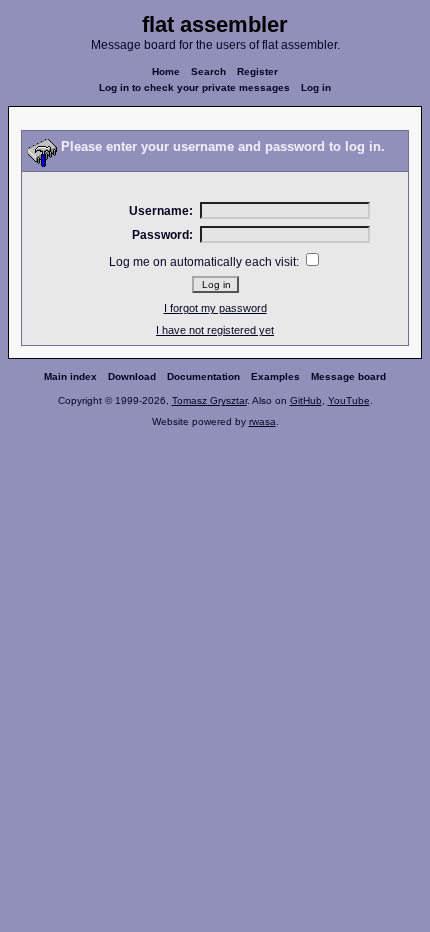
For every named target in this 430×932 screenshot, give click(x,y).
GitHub (306, 400)
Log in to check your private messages (194, 87)
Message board (348, 376)
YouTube (349, 400)
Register (257, 71)
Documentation (203, 376)
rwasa (262, 421)
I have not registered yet (215, 330)
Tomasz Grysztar (209, 400)
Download (132, 376)
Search (208, 71)
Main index (70, 376)
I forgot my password (215, 308)
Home (166, 71)
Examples (275, 376)
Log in (316, 87)
